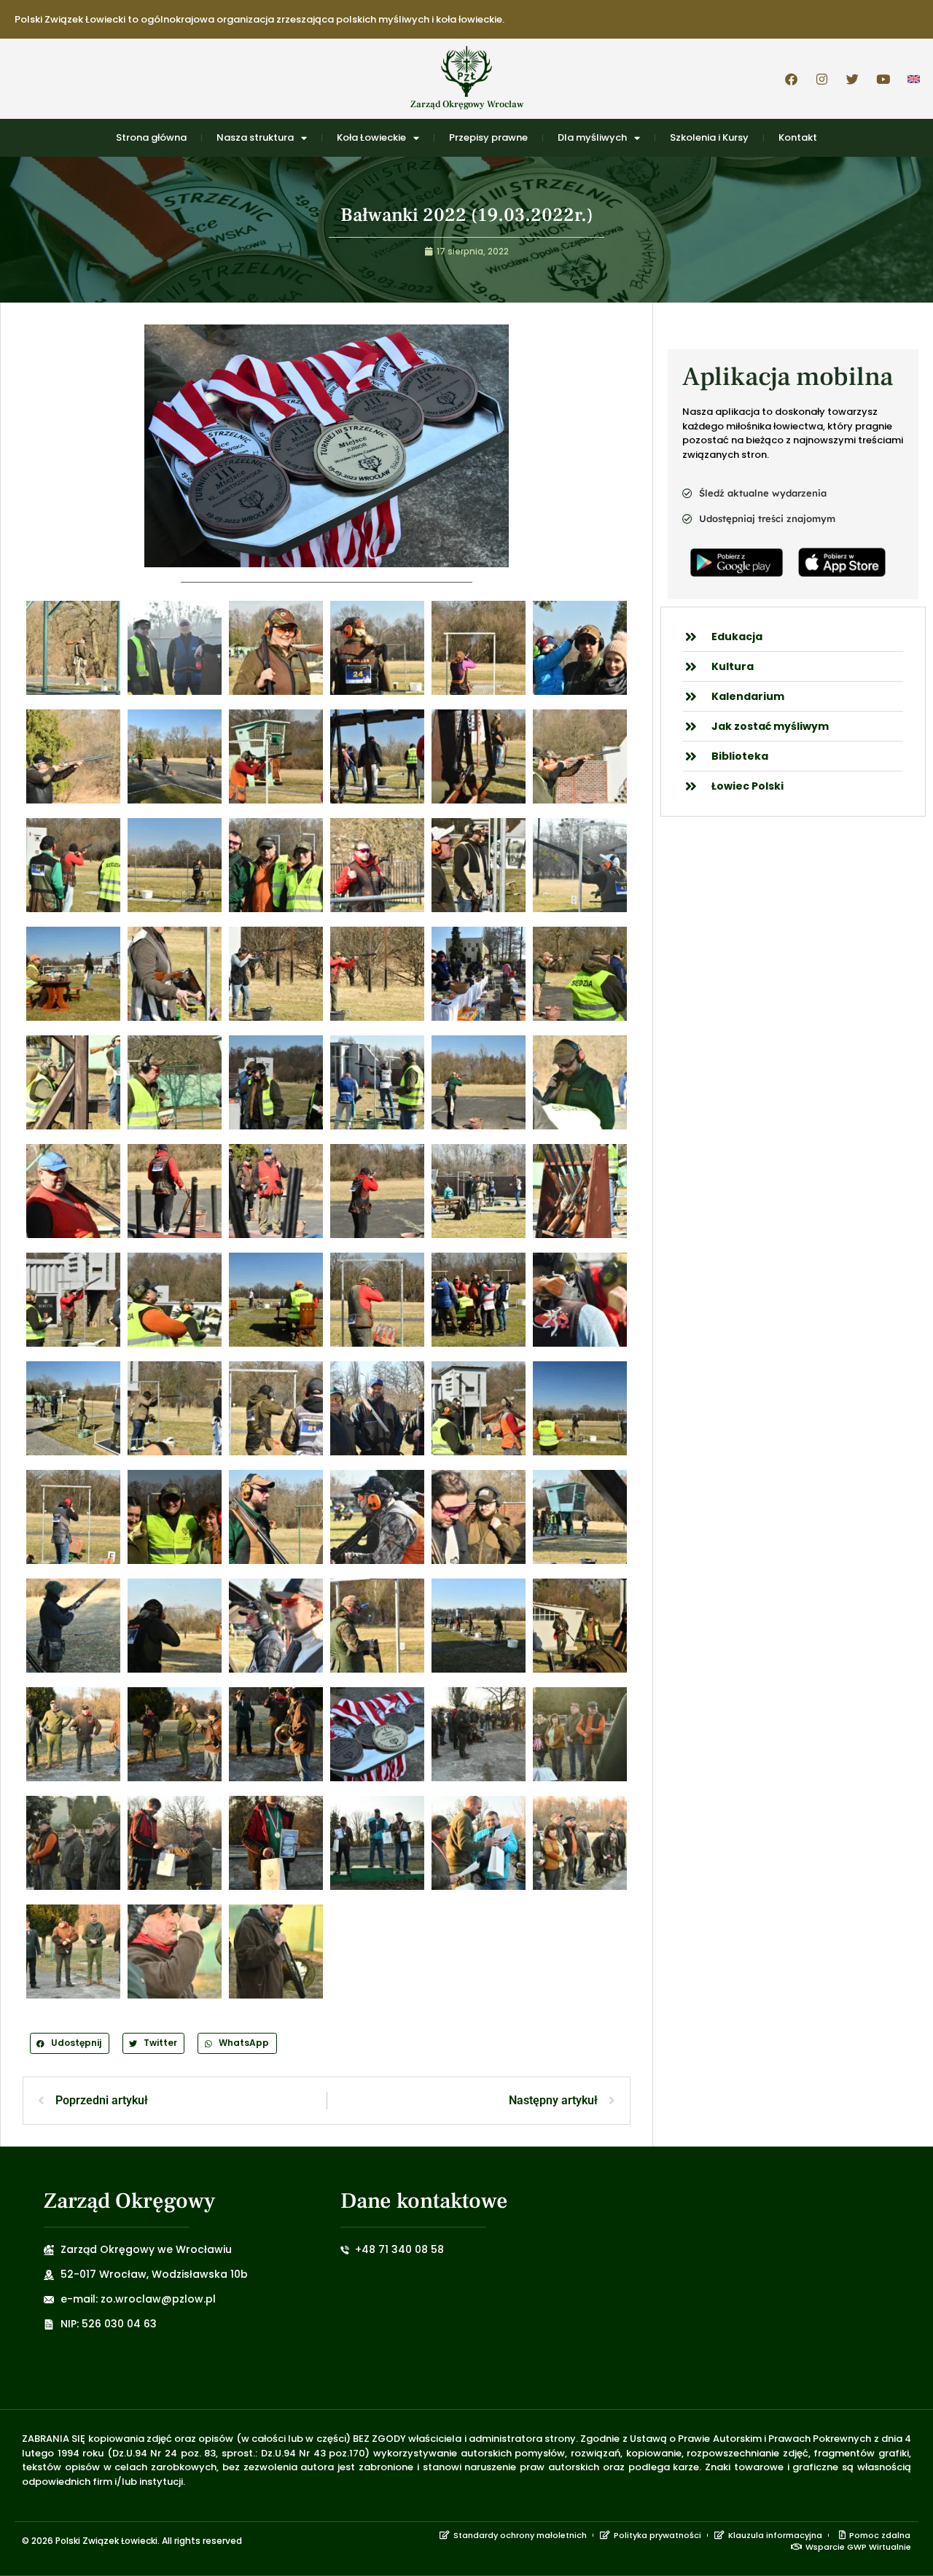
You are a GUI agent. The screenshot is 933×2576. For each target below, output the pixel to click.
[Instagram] (821, 79)
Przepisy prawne (488, 137)
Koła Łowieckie (371, 137)
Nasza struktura (255, 137)
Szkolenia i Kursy (709, 137)
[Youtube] (883, 79)
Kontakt (798, 137)
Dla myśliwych (592, 137)
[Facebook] (791, 79)
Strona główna (151, 137)
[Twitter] (852, 79)
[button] (70, 2043)
